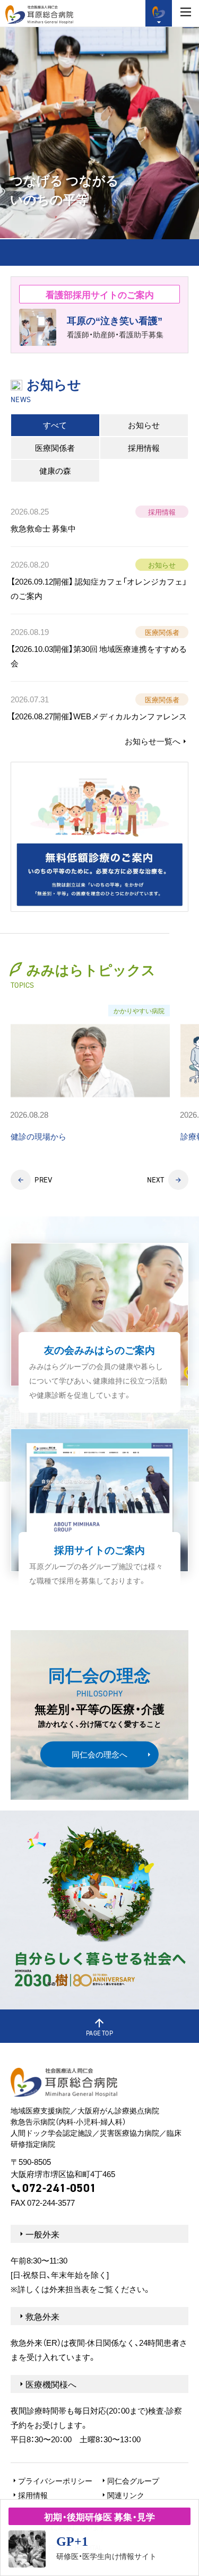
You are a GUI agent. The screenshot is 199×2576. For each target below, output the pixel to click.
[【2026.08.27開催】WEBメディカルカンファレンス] (99, 708)
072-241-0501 (59, 2188)
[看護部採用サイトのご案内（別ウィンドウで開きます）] (99, 315)
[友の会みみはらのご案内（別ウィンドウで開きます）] (99, 1328)
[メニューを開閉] (186, 12)
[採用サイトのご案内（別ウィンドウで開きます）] (99, 1513)
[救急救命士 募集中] (99, 522)
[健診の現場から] (90, 1074)
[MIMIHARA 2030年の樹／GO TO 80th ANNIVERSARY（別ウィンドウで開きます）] (99, 1910)
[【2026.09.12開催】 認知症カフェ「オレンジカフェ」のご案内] (99, 580)
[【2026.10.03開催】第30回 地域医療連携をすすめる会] (99, 648)
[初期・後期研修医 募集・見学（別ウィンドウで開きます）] (99, 2538)
